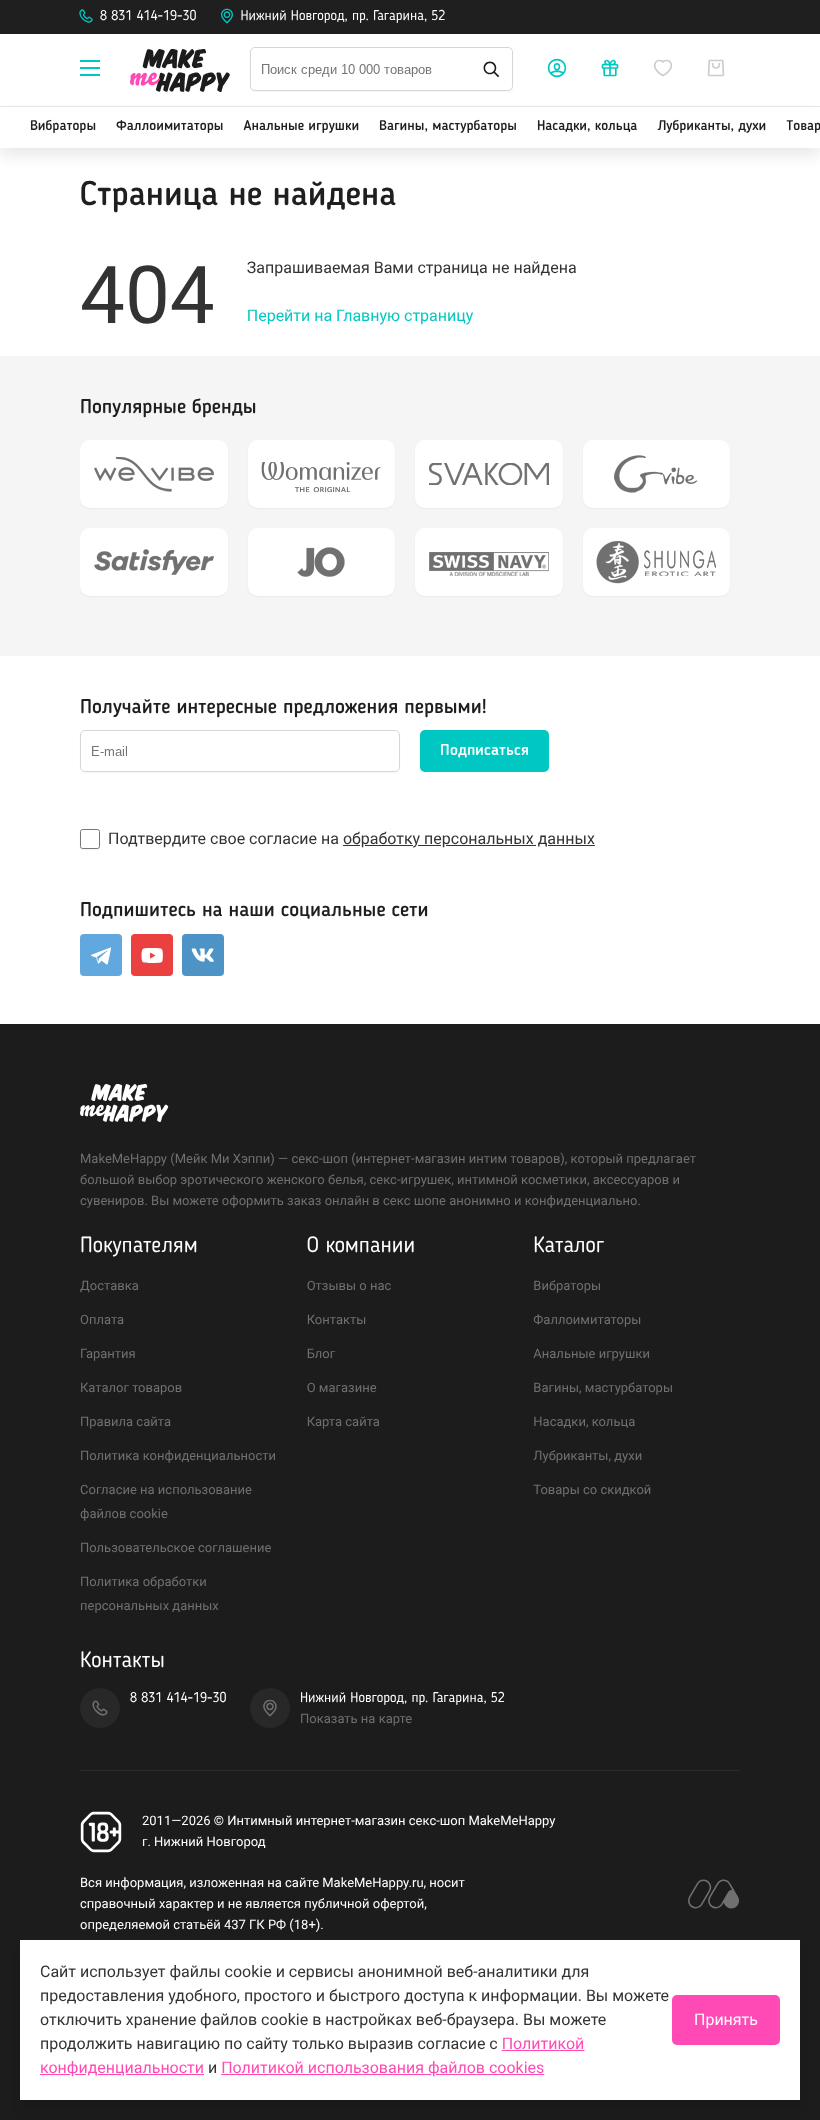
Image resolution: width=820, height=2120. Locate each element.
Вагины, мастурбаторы (448, 127)
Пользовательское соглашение (175, 1548)
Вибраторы (63, 127)
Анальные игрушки (301, 127)
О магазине (342, 1388)
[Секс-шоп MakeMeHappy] (180, 73)
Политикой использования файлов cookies (382, 2067)
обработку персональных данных (469, 838)
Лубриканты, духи (711, 127)
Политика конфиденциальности (178, 1456)
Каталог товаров (131, 1388)
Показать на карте (356, 1719)
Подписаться (484, 751)
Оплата (102, 1320)
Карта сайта (343, 1422)
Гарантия (108, 1354)
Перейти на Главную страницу (360, 315)
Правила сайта (125, 1422)
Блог (321, 1354)
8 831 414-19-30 (148, 17)
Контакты (337, 1320)
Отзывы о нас (349, 1286)
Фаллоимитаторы (169, 127)
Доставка (109, 1286)
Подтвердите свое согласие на (351, 838)
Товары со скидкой (592, 1490)
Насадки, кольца (587, 127)
